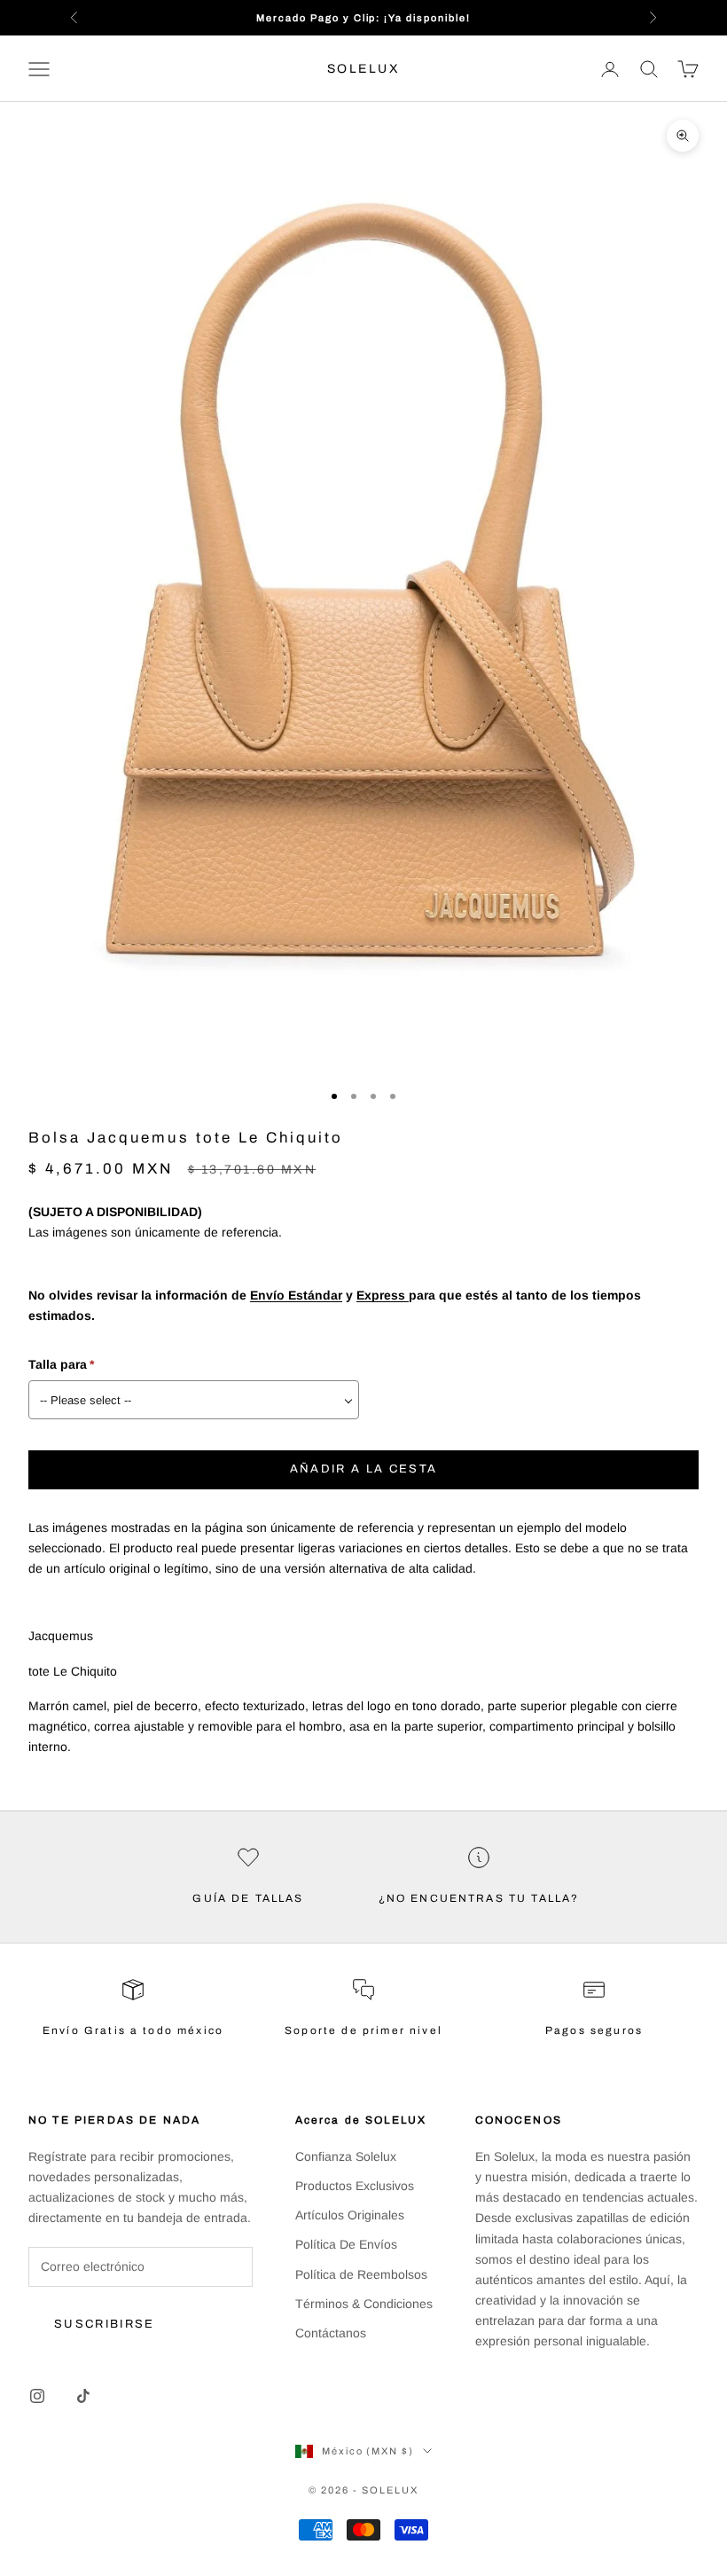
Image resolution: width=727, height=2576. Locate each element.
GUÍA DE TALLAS (248, 1898)
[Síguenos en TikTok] (83, 2396)
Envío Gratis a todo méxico (133, 2030)
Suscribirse (105, 2324)
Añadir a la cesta (364, 1469)
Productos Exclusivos (355, 2186)
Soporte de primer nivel (363, 2030)
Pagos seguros (594, 2030)
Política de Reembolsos (361, 2274)
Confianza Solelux (346, 2156)
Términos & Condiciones (364, 2304)
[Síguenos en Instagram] (37, 2396)
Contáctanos (331, 2333)
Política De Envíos (346, 2244)
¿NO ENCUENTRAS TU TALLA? (479, 1898)
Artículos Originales (350, 2215)
